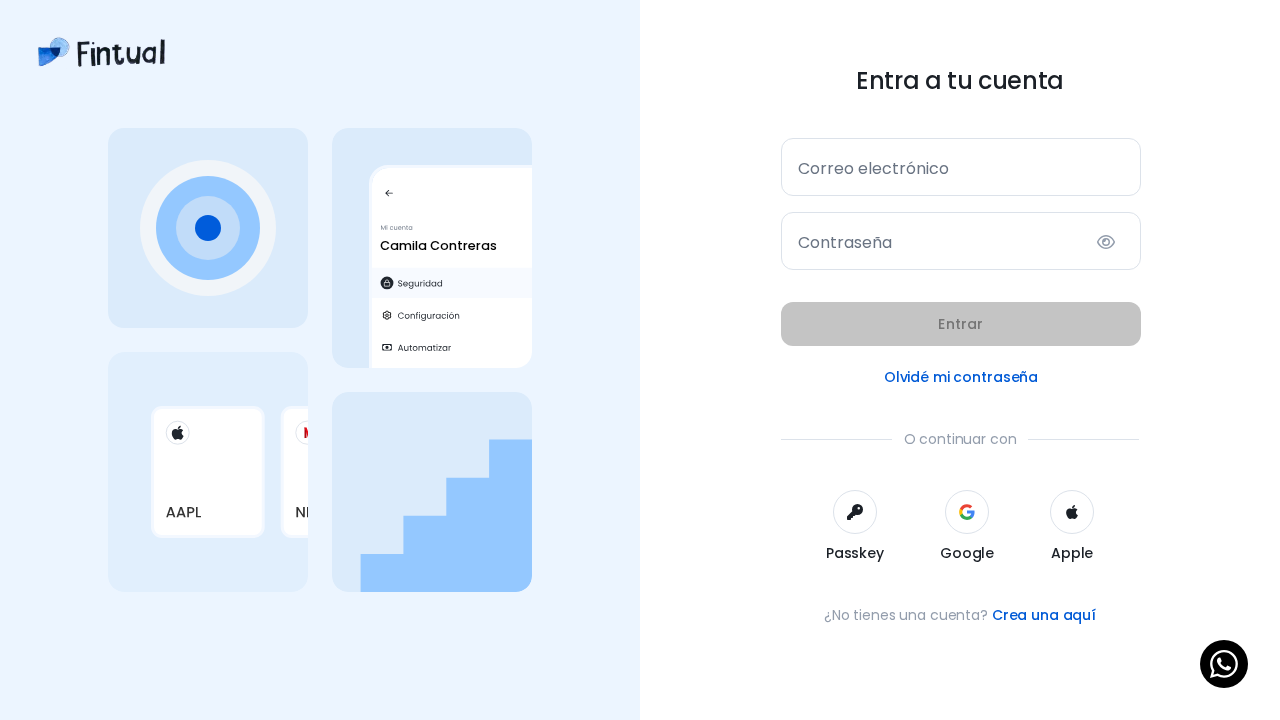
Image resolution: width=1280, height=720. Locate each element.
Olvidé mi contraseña (961, 377)
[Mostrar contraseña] (1106, 242)
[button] (855, 527)
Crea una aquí (1044, 615)
